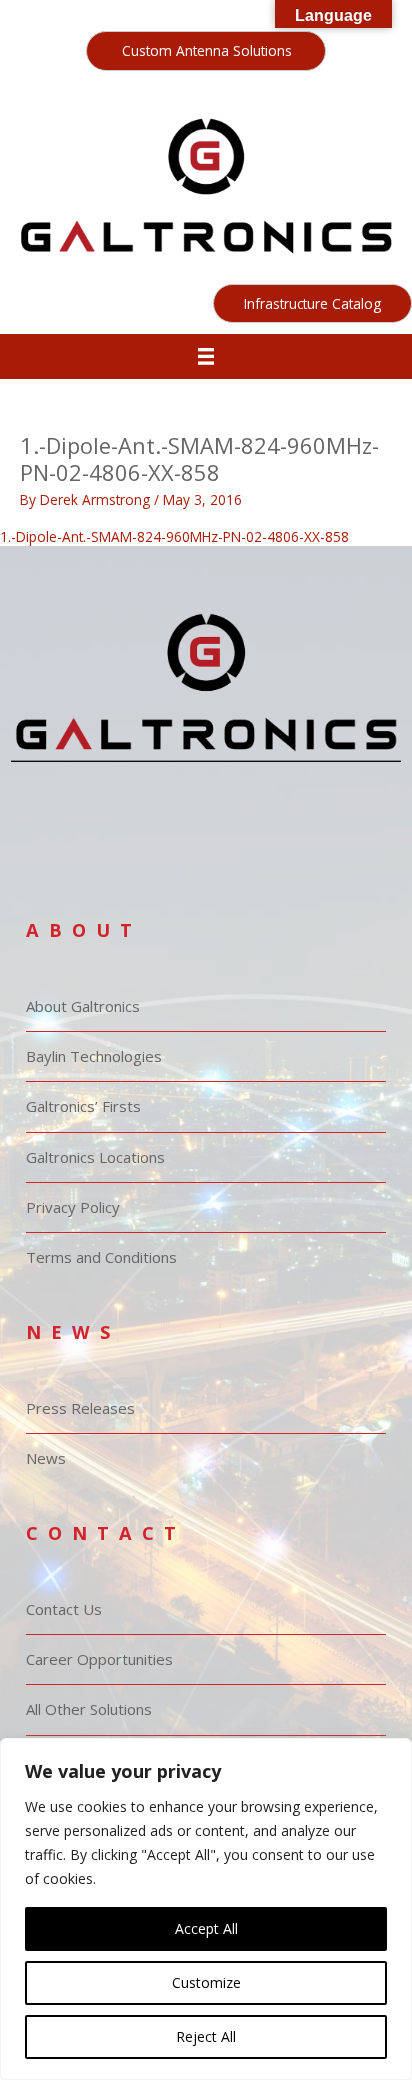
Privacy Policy (73, 1207)
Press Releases (80, 1408)
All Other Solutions (89, 1709)
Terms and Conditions (101, 1257)
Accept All (206, 1928)
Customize (206, 1982)
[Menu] (206, 356)
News (46, 1458)
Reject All (206, 2036)
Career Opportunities (99, 1659)
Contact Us (64, 1609)
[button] (206, 51)
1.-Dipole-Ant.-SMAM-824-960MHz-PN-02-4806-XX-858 (174, 536)
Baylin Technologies (94, 1056)
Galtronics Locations (95, 1157)
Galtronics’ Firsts (83, 1106)
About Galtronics (83, 1006)
